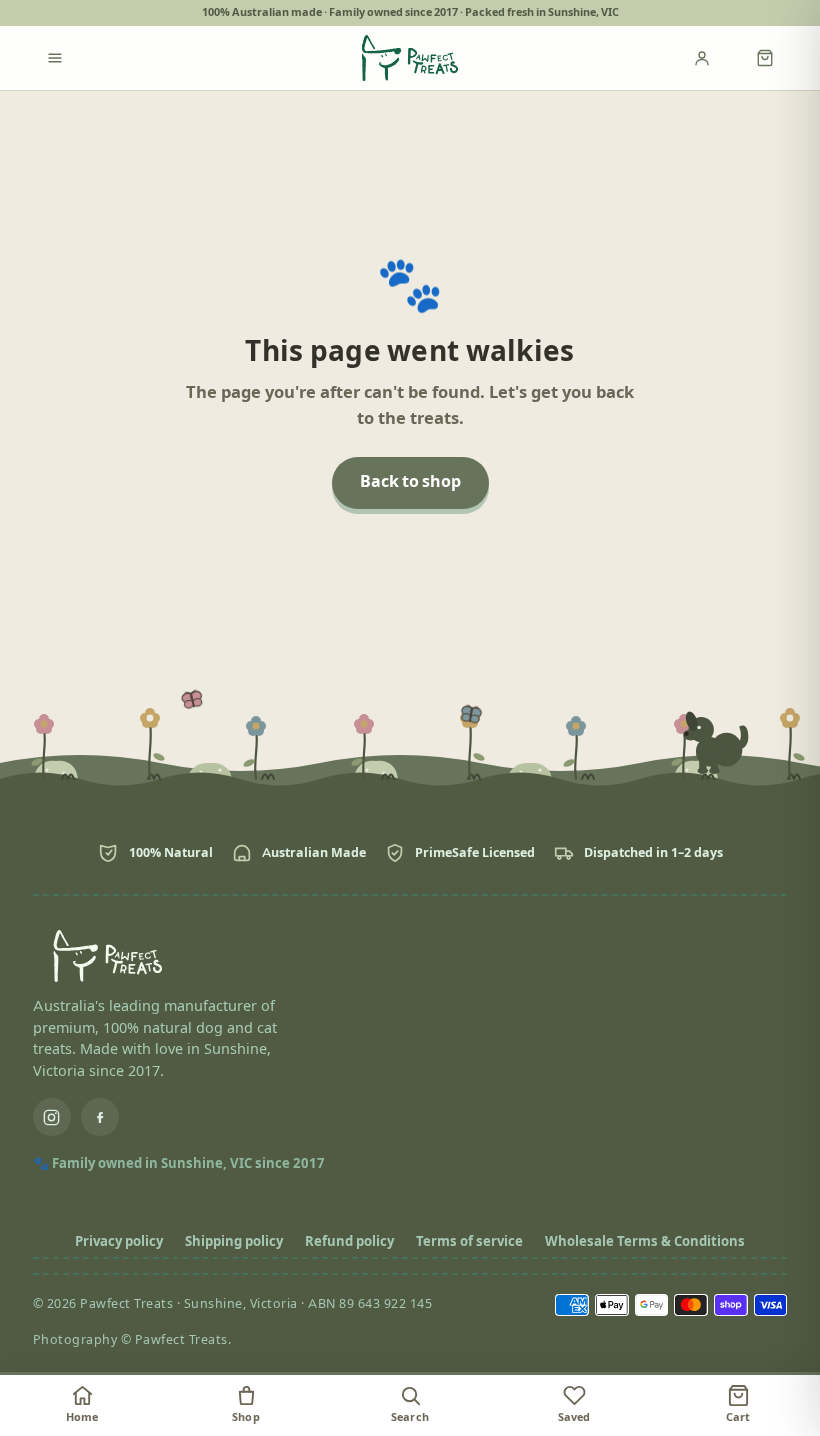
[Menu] (55, 58)
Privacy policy (119, 1242)
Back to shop (410, 482)
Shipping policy (234, 1242)
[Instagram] (52, 1117)
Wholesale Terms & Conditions (645, 1242)
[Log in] (715, 58)
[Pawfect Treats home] (410, 58)
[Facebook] (100, 1117)
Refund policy (349, 1242)
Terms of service (469, 1242)
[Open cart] (765, 58)
